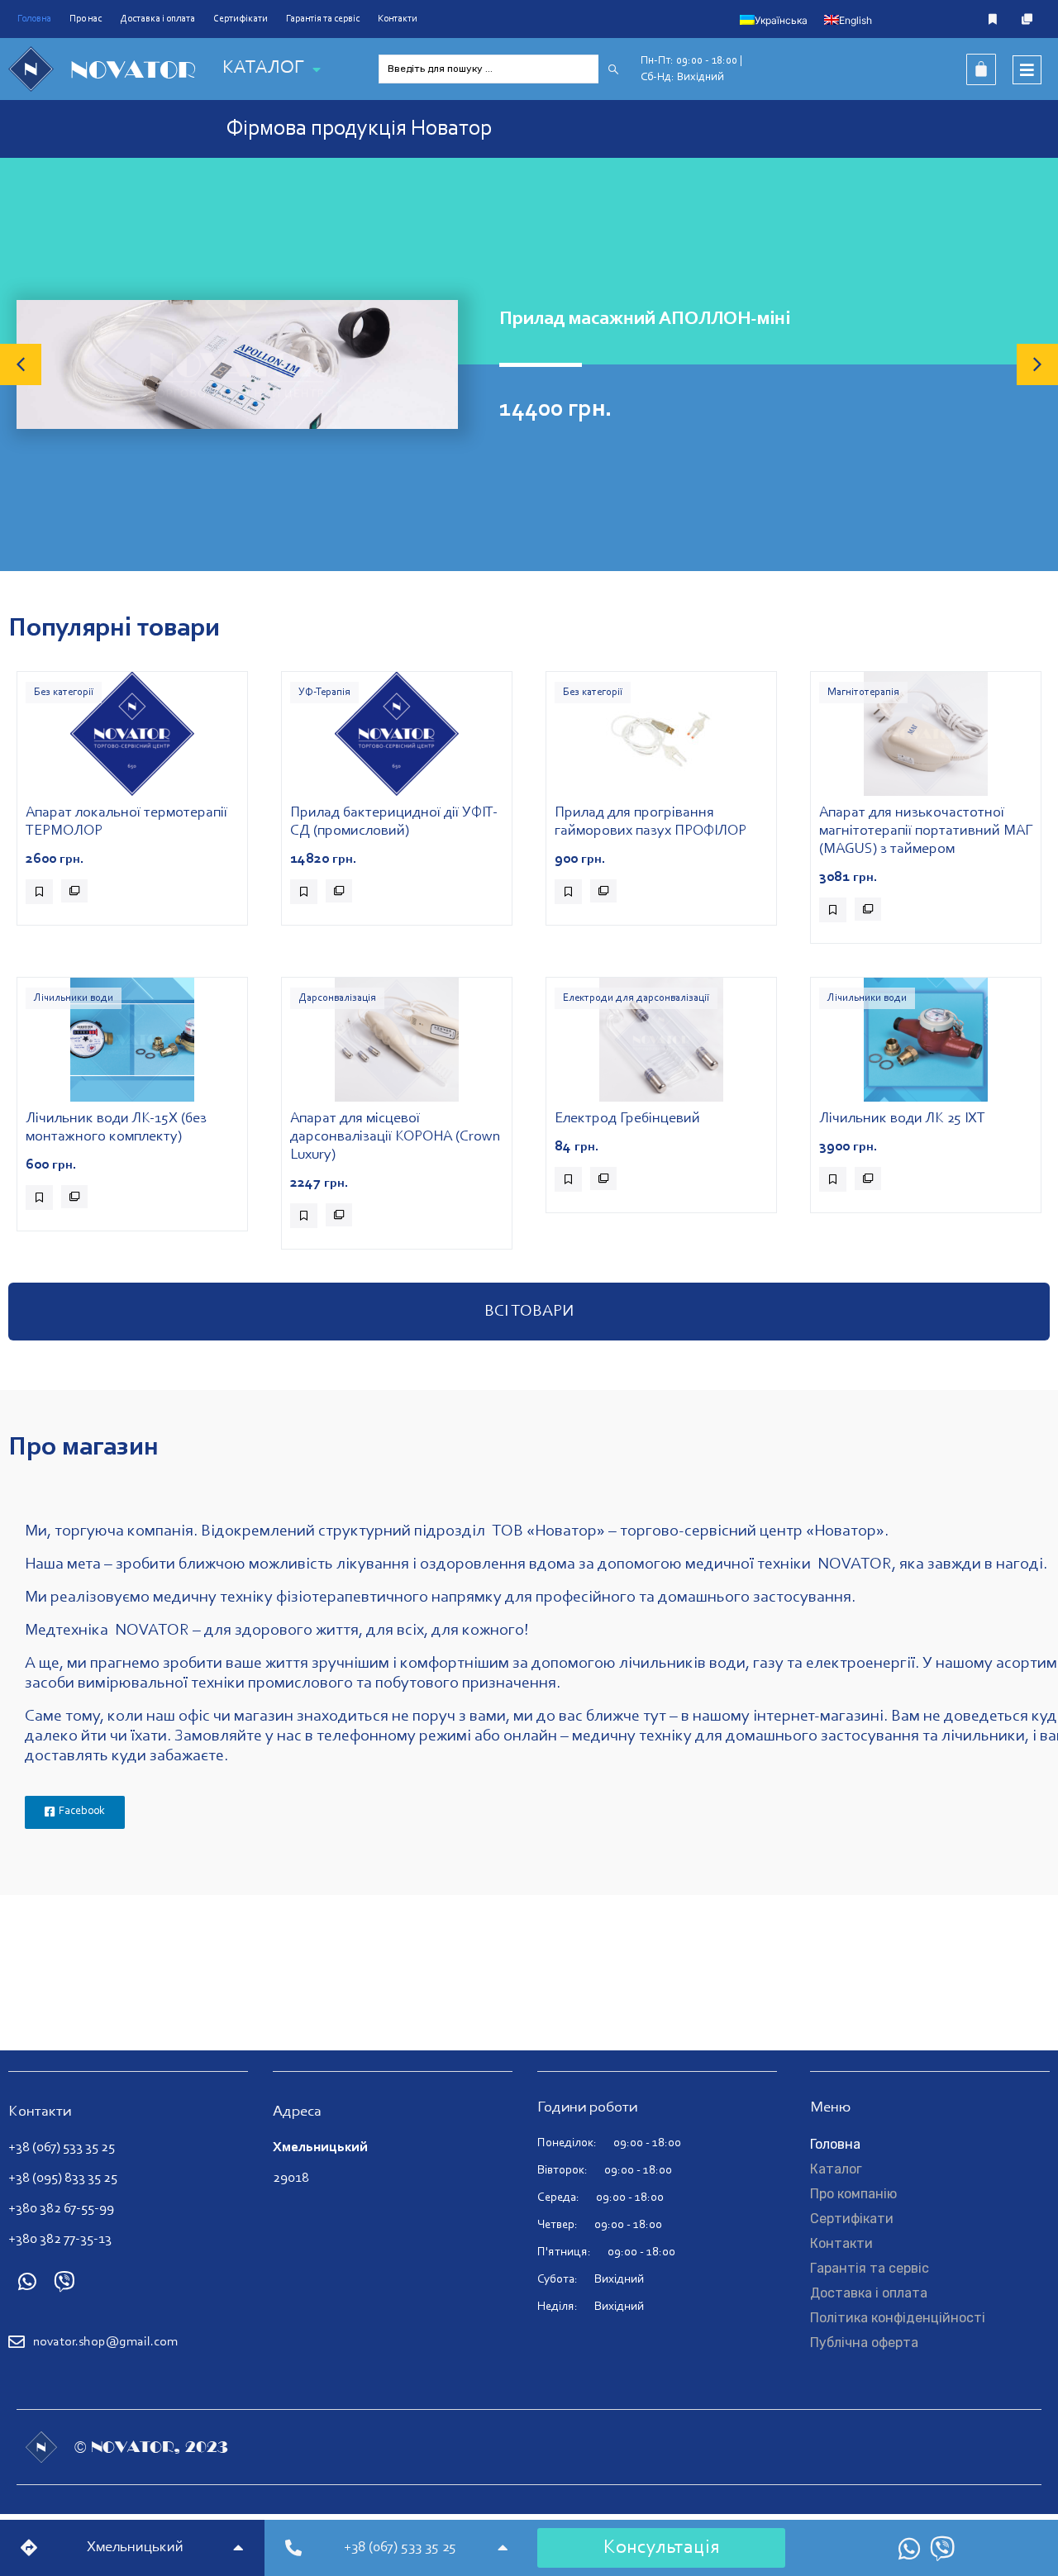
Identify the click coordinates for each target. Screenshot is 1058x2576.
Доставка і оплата (157, 19)
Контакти (398, 19)
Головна (34, 19)
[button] (21, 364)
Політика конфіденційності (898, 2318)
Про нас (86, 19)
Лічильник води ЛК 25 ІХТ (902, 1119)
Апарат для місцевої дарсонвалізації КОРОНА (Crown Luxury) (396, 1137)
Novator (133, 69)
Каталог (836, 2169)
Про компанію (853, 2194)
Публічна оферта (864, 2343)
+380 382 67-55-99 (61, 2209)
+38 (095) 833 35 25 (63, 2178)
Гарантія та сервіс (323, 19)
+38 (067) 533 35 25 (62, 2147)
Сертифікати (241, 19)
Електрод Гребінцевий (627, 1119)
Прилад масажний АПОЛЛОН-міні (645, 319)
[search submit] (613, 69)
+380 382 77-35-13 (60, 2239)
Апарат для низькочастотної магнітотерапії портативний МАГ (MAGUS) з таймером (926, 831)
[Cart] (981, 69)
